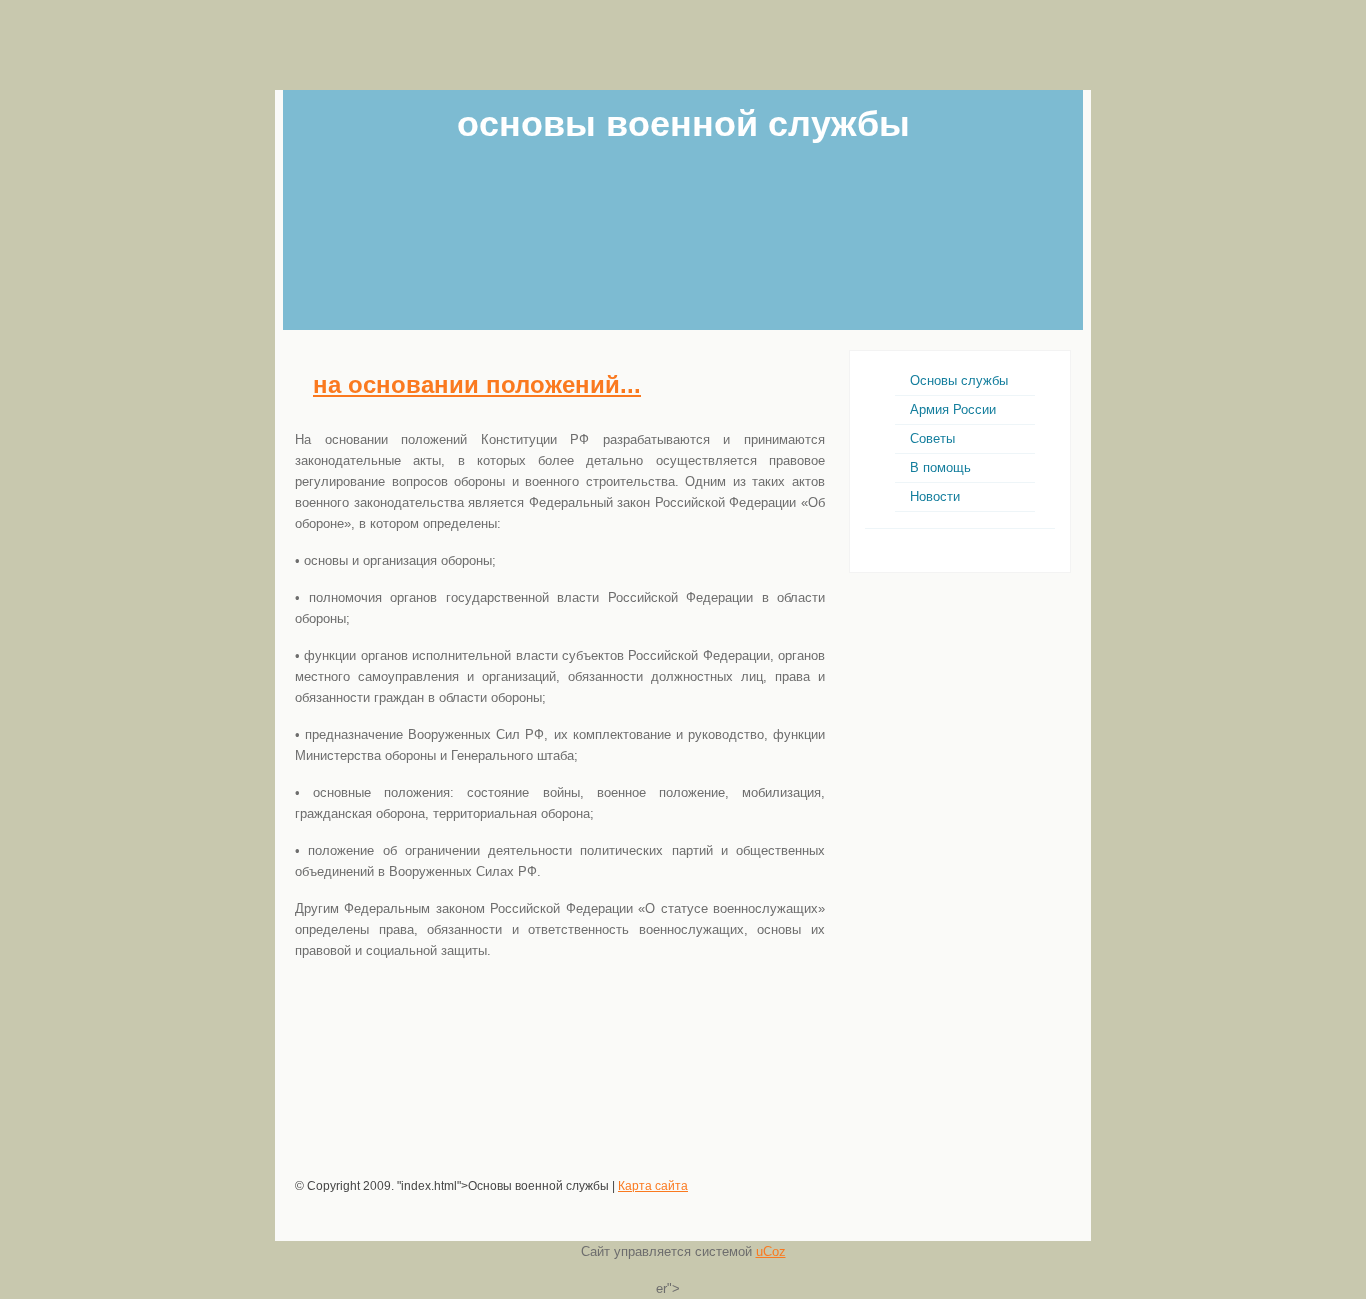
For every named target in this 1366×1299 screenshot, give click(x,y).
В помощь (940, 467)
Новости (935, 496)
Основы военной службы (683, 123)
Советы (932, 438)
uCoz (771, 1251)
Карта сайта (653, 1186)
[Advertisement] (683, 45)
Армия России (953, 409)
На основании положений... (477, 384)
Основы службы (959, 380)
